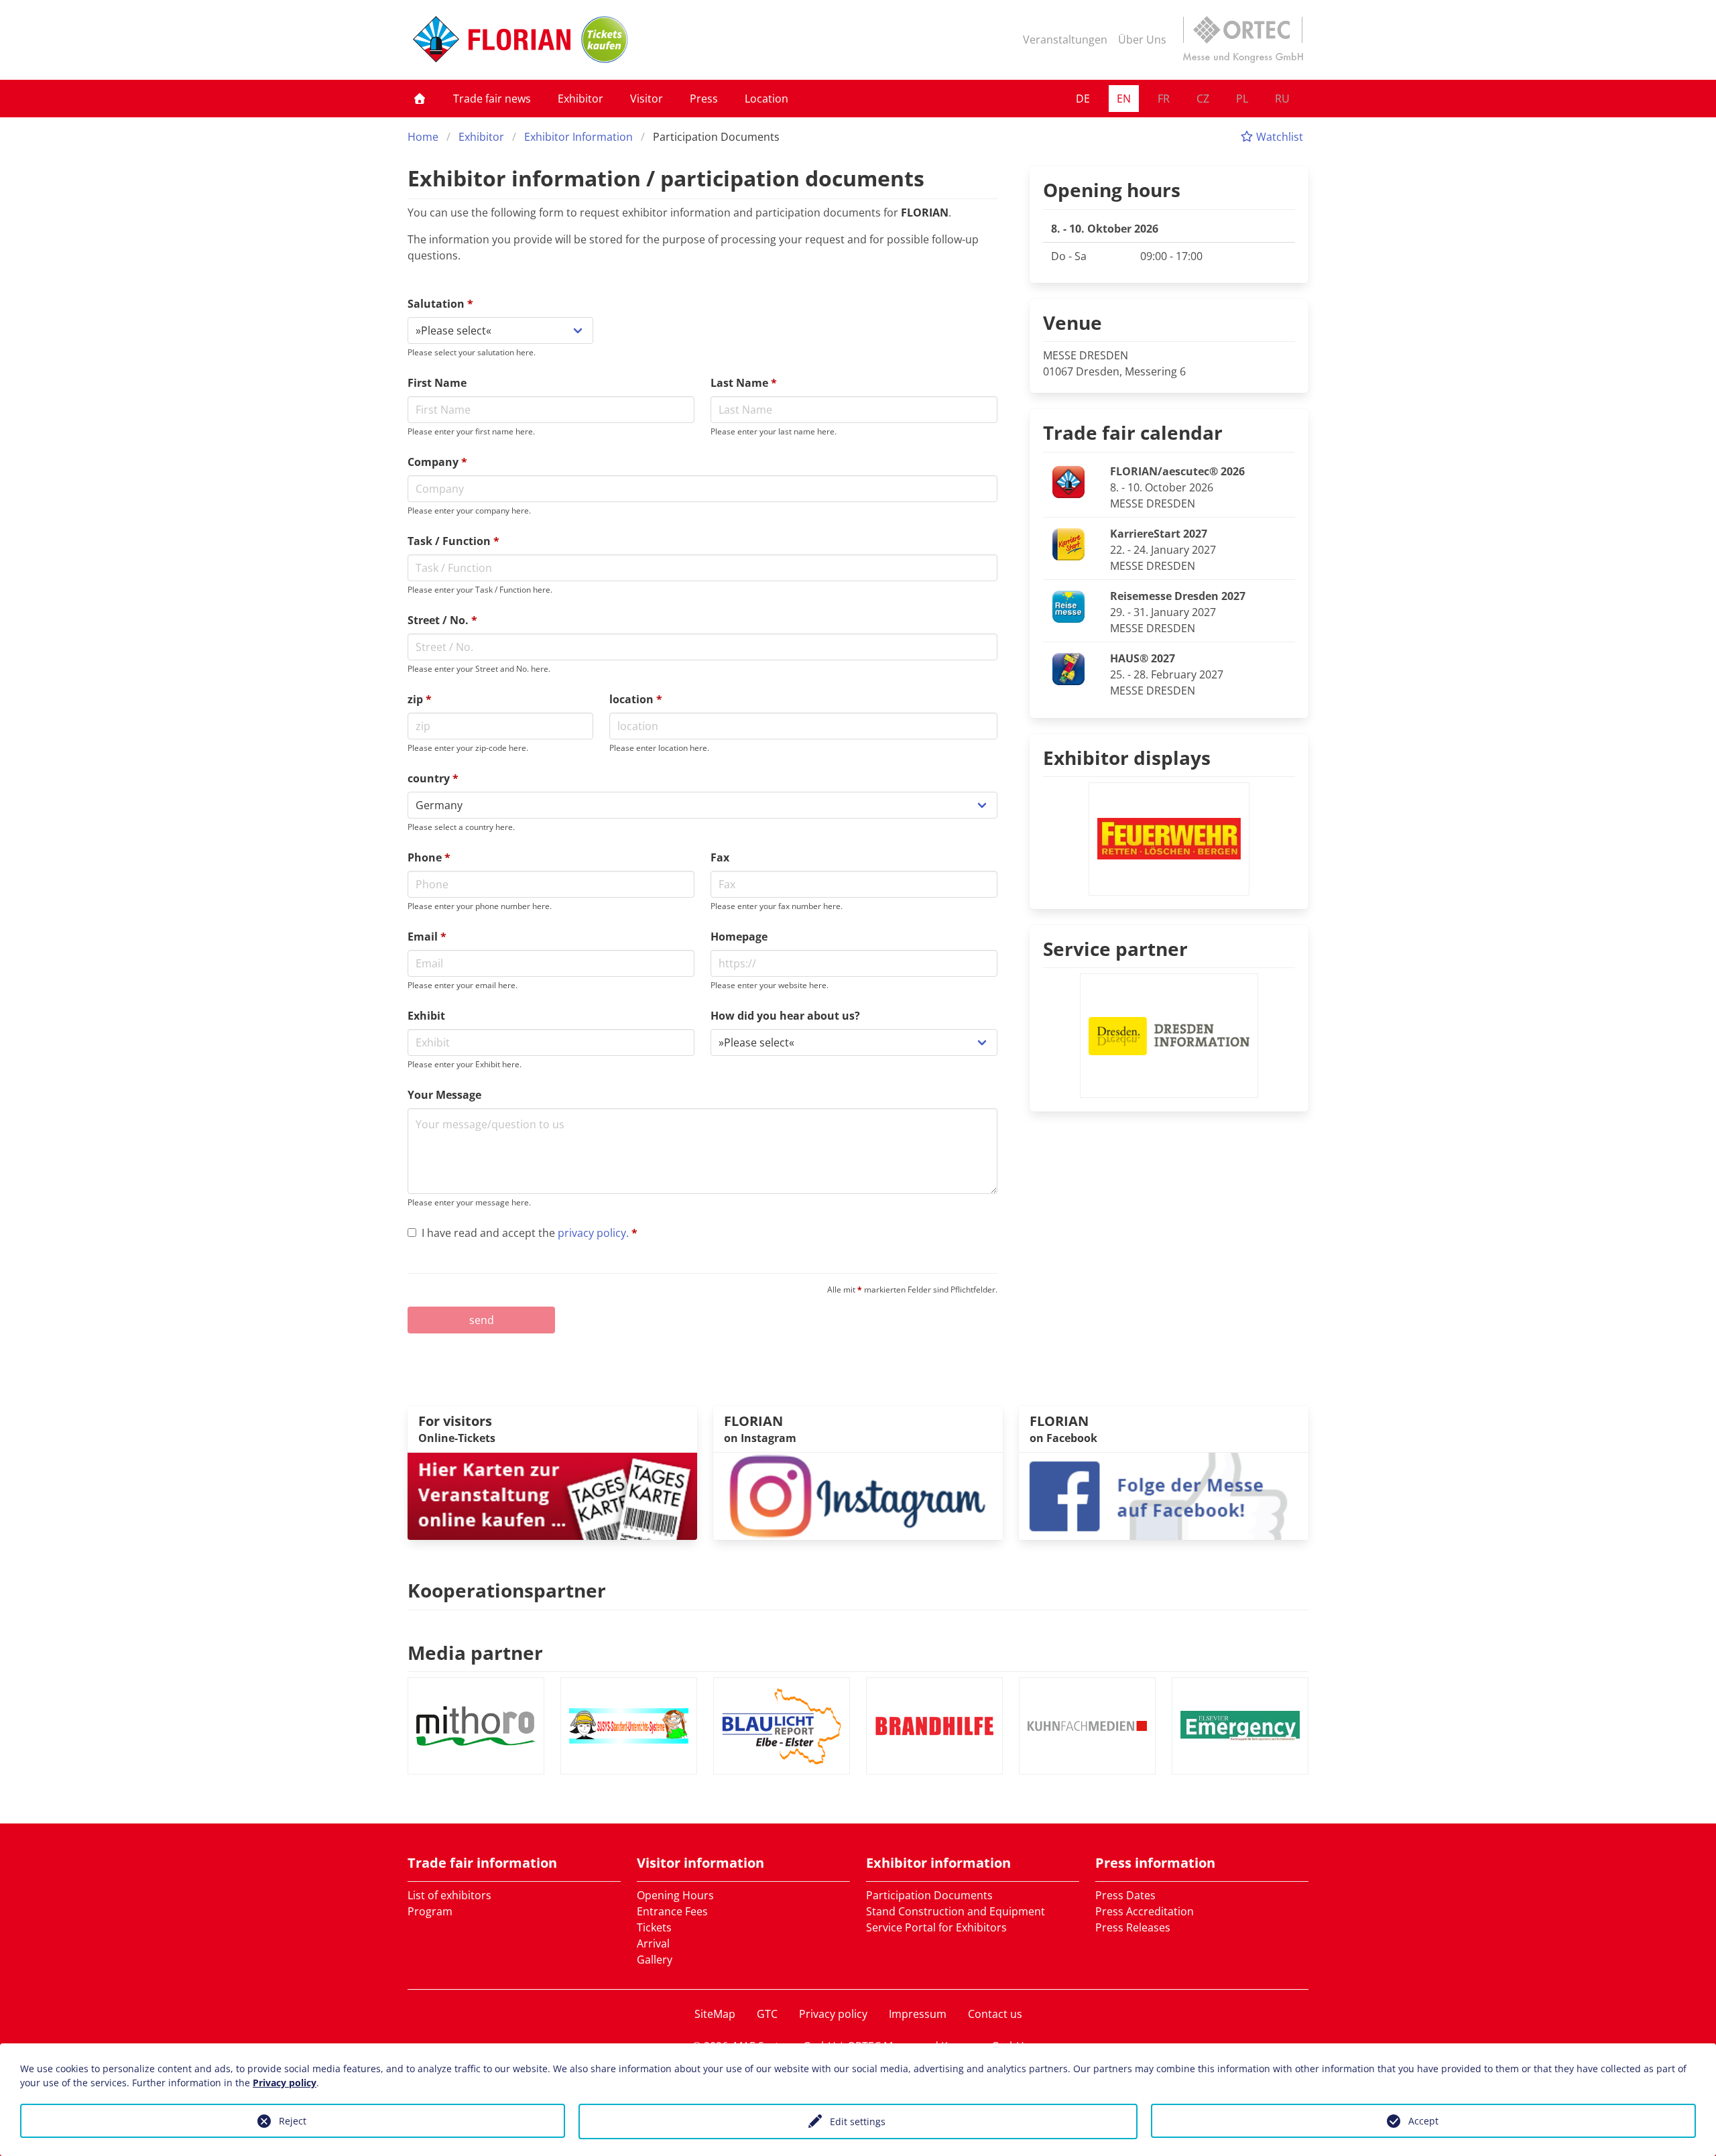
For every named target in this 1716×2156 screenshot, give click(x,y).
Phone (429, 857)
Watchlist (1278, 137)
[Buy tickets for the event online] (552, 1495)
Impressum (918, 2014)
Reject (293, 2121)
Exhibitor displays (1127, 758)
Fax (720, 857)
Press (704, 99)
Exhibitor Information (578, 137)
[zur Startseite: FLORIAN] (492, 40)
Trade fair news (492, 99)
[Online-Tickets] (605, 40)
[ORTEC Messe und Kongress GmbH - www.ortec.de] (1243, 40)
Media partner (475, 1653)
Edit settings (858, 2121)
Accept (1423, 2121)
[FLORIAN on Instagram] (858, 1495)
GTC (767, 2014)
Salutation (440, 304)
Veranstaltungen (1065, 40)
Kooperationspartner (507, 1590)
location (636, 699)
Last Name (744, 383)
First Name (437, 383)
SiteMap (715, 2014)
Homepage (739, 937)
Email (427, 937)
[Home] (420, 99)
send (482, 1320)
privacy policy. (593, 1233)
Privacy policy (833, 2014)
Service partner (1115, 949)
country (433, 778)
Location (767, 99)
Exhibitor (580, 99)
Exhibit (426, 1016)
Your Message (444, 1095)
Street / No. (442, 620)
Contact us (995, 2014)
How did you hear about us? (785, 1016)
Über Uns (1142, 40)
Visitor (647, 99)
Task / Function (453, 541)
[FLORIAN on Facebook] (1164, 1495)
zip (420, 699)
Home (423, 137)
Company (437, 462)
